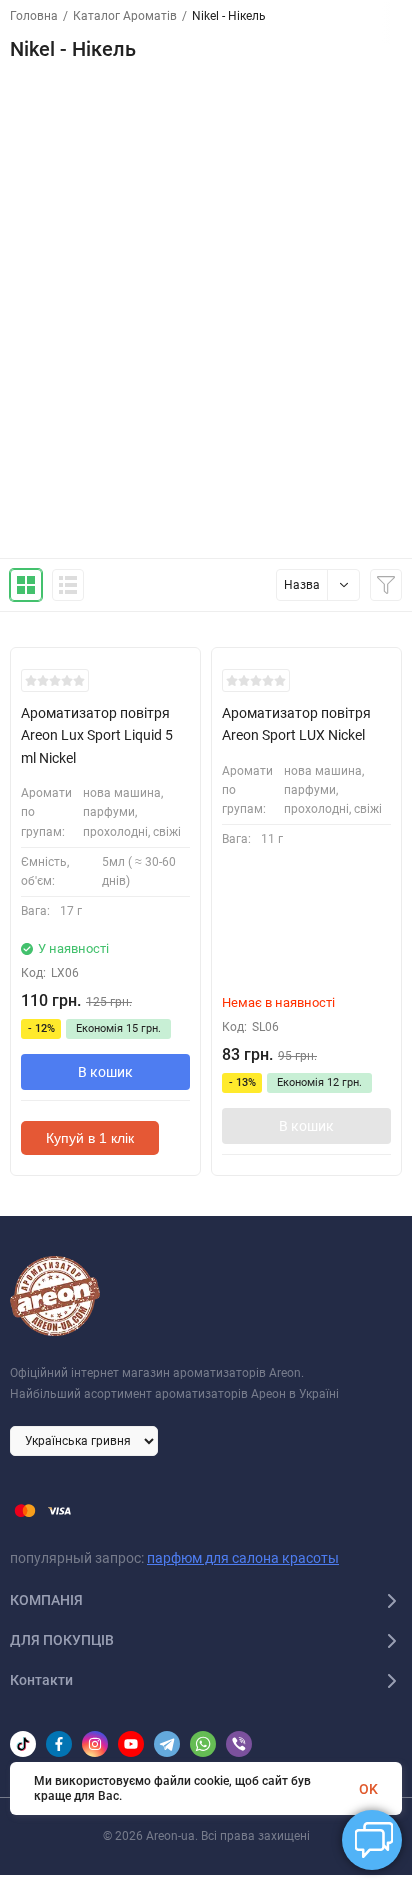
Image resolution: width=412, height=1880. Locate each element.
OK (368, 1789)
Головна (34, 16)
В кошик (105, 1072)
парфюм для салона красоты (243, 1558)
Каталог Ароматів (125, 16)
